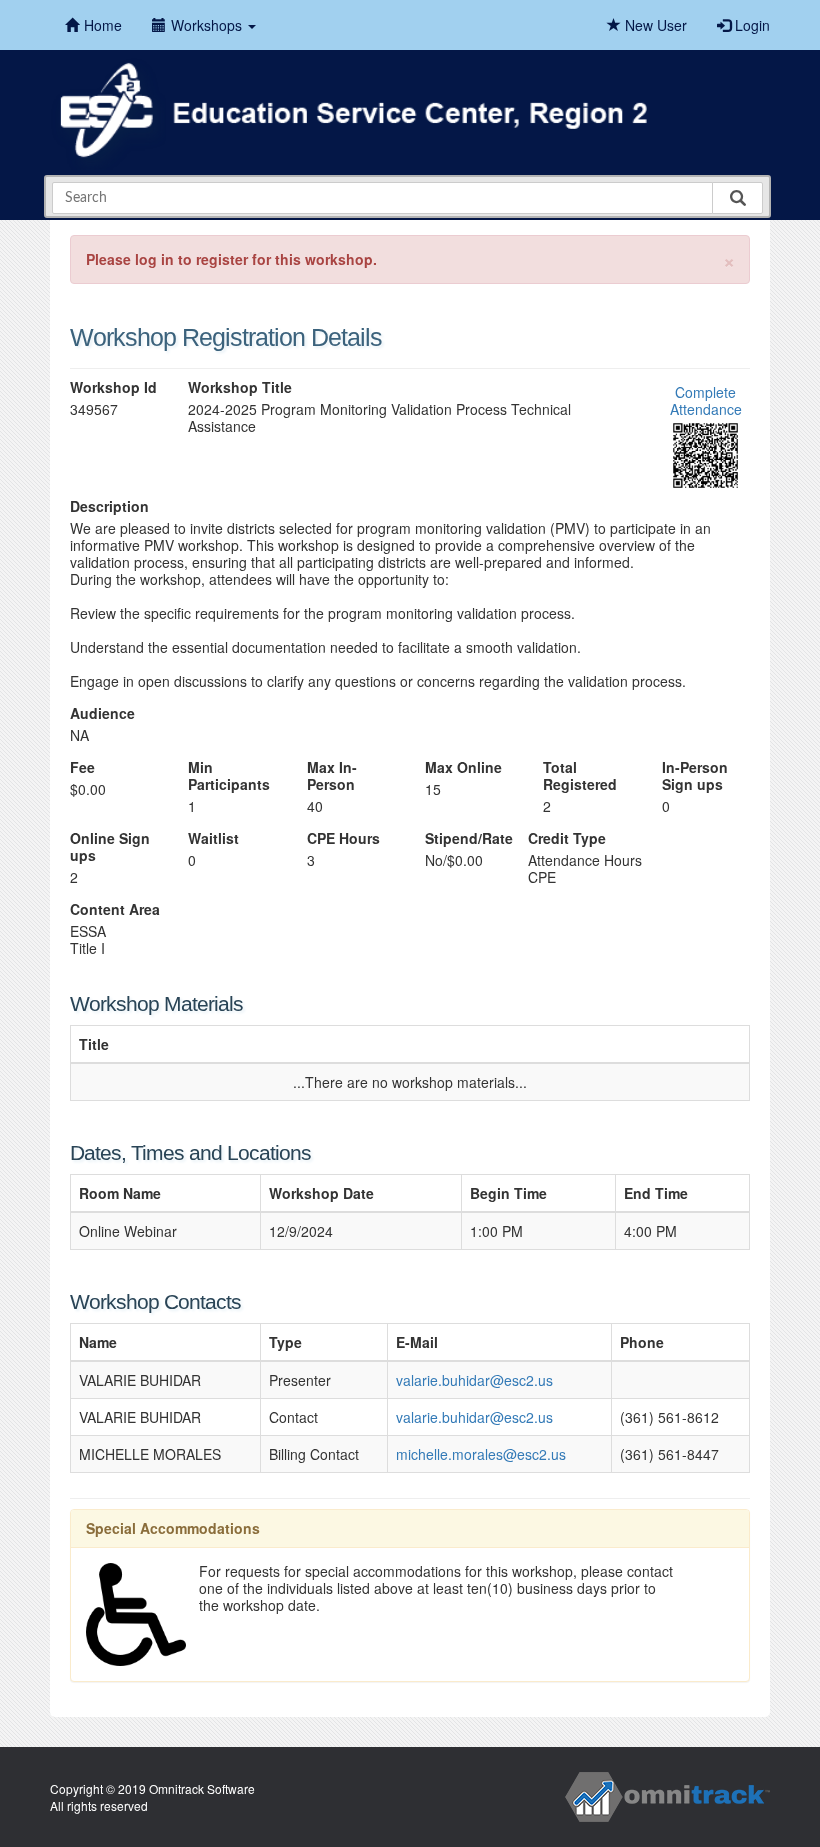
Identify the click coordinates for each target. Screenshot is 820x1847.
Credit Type (567, 838)
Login (750, 25)
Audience (102, 713)
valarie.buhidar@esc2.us (474, 1380)
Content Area (115, 909)
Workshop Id (113, 387)
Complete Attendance (706, 400)
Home (103, 25)
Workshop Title (240, 387)
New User (654, 25)
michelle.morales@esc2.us (481, 1454)
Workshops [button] (208, 25)
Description (109, 506)
